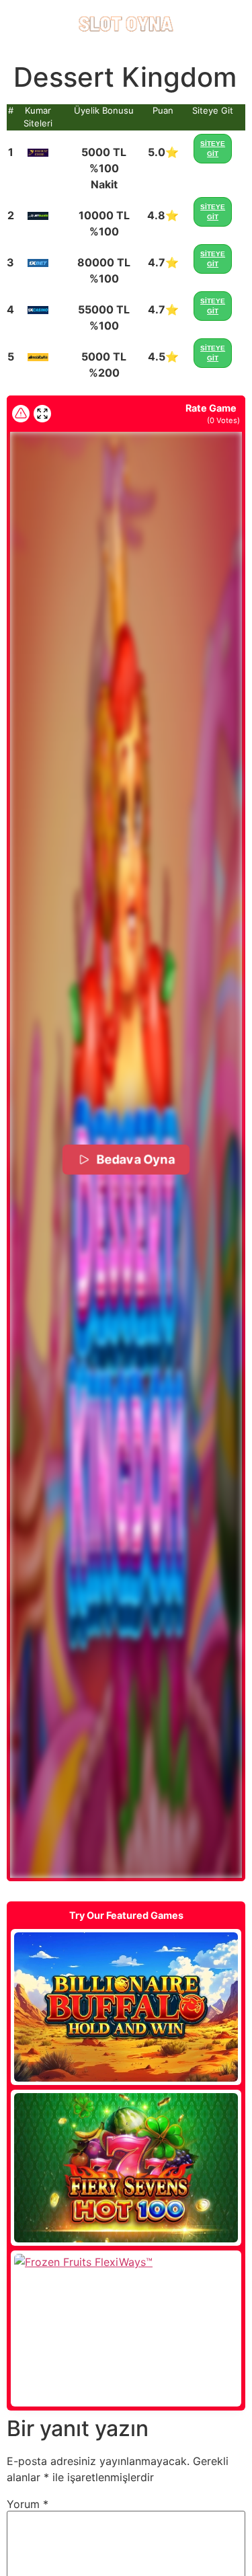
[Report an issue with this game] (21, 414)
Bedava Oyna (136, 1160)
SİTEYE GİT (213, 149)
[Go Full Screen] (42, 414)
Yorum (28, 2504)
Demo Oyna (126, 2007)
